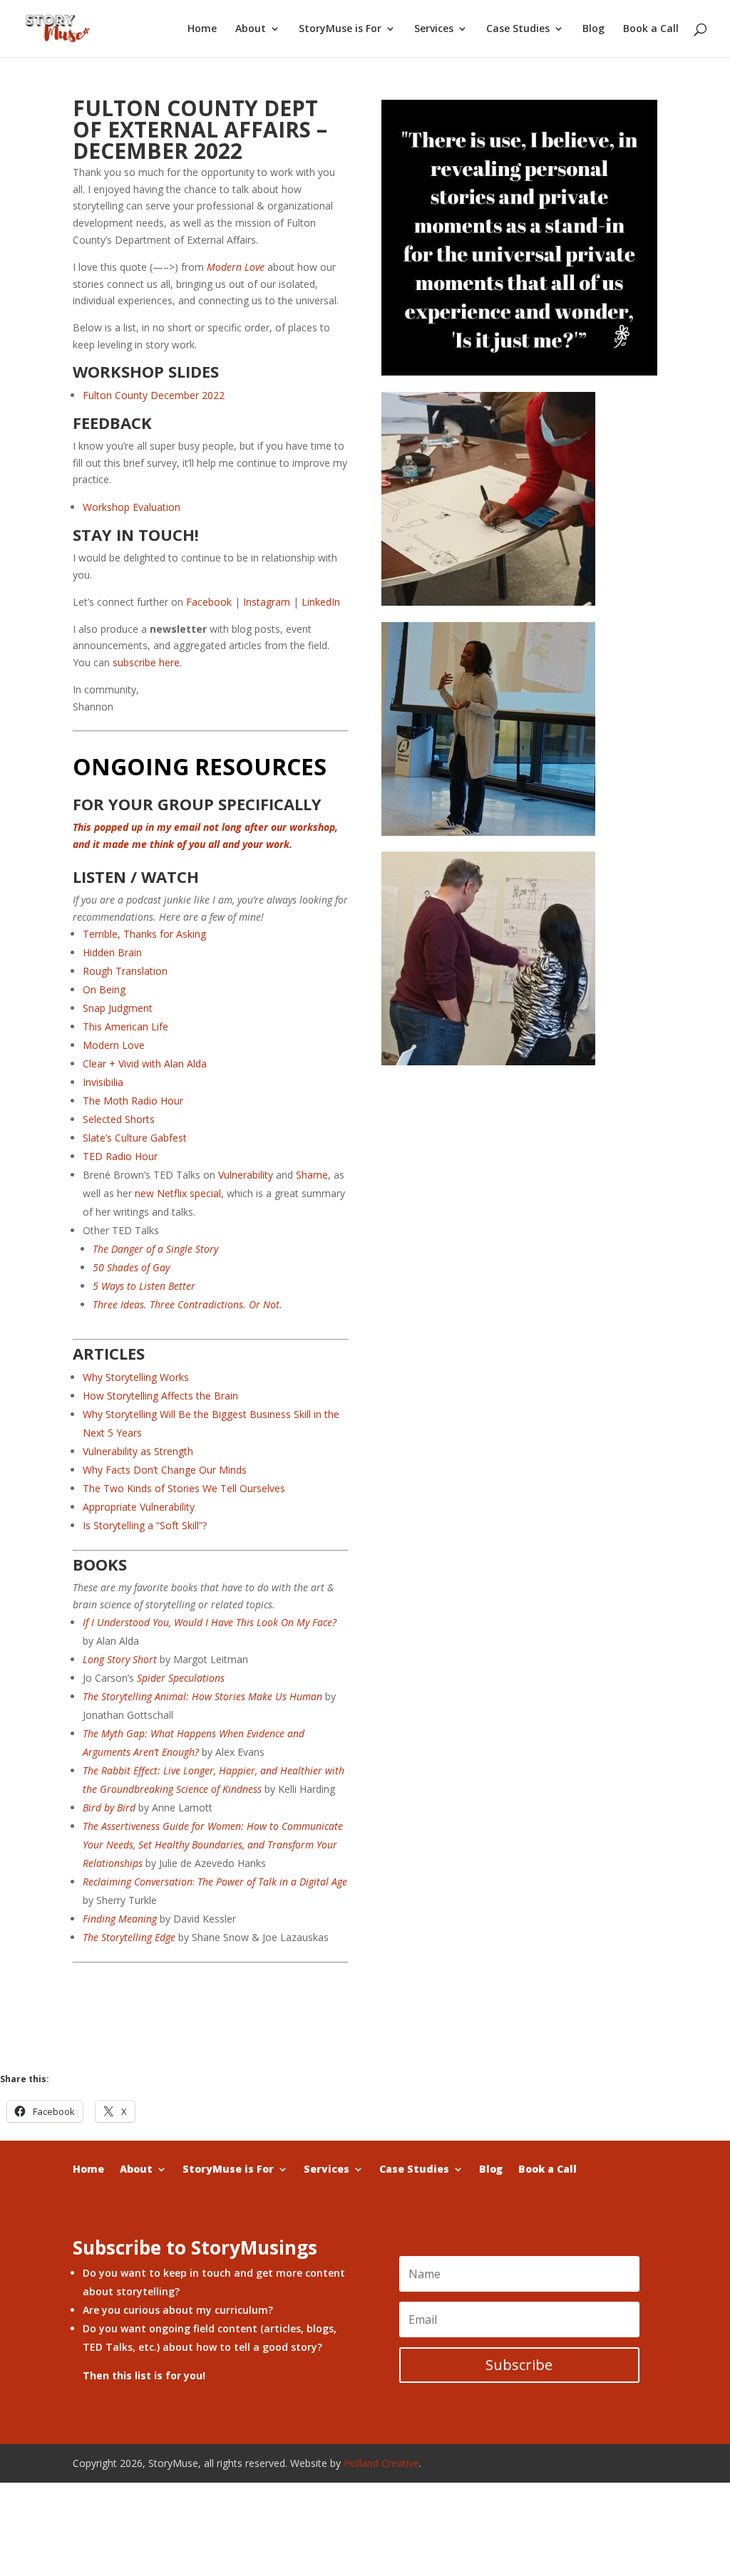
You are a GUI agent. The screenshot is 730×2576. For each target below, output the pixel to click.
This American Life (125, 1026)
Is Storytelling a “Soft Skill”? (145, 1525)
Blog (593, 29)
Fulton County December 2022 (154, 395)
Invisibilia (103, 1082)
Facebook (209, 602)
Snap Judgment (118, 1008)
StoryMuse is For (340, 29)
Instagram (267, 602)
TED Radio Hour (120, 1156)
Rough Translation (125, 971)
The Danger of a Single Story (155, 1249)
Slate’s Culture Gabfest (135, 1138)
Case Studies (518, 29)
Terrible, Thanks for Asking (144, 934)
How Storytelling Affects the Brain (162, 1396)
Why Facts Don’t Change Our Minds (166, 1470)
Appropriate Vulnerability (140, 1507)
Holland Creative (381, 2463)
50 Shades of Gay (131, 1267)
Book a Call (651, 29)
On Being (104, 989)
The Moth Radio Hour (133, 1101)
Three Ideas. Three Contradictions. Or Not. (187, 1304)
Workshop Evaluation (132, 507)
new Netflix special (178, 1193)
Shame (312, 1175)
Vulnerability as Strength (139, 1451)
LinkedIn (321, 602)
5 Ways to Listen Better (144, 1286)
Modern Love (114, 1045)
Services (434, 29)
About (251, 29)
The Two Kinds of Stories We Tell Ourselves (185, 1488)
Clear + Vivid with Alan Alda (145, 1064)
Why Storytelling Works (136, 1377)
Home (202, 29)
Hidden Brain (112, 952)
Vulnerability (246, 1175)
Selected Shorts (119, 1119)
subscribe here (146, 662)
